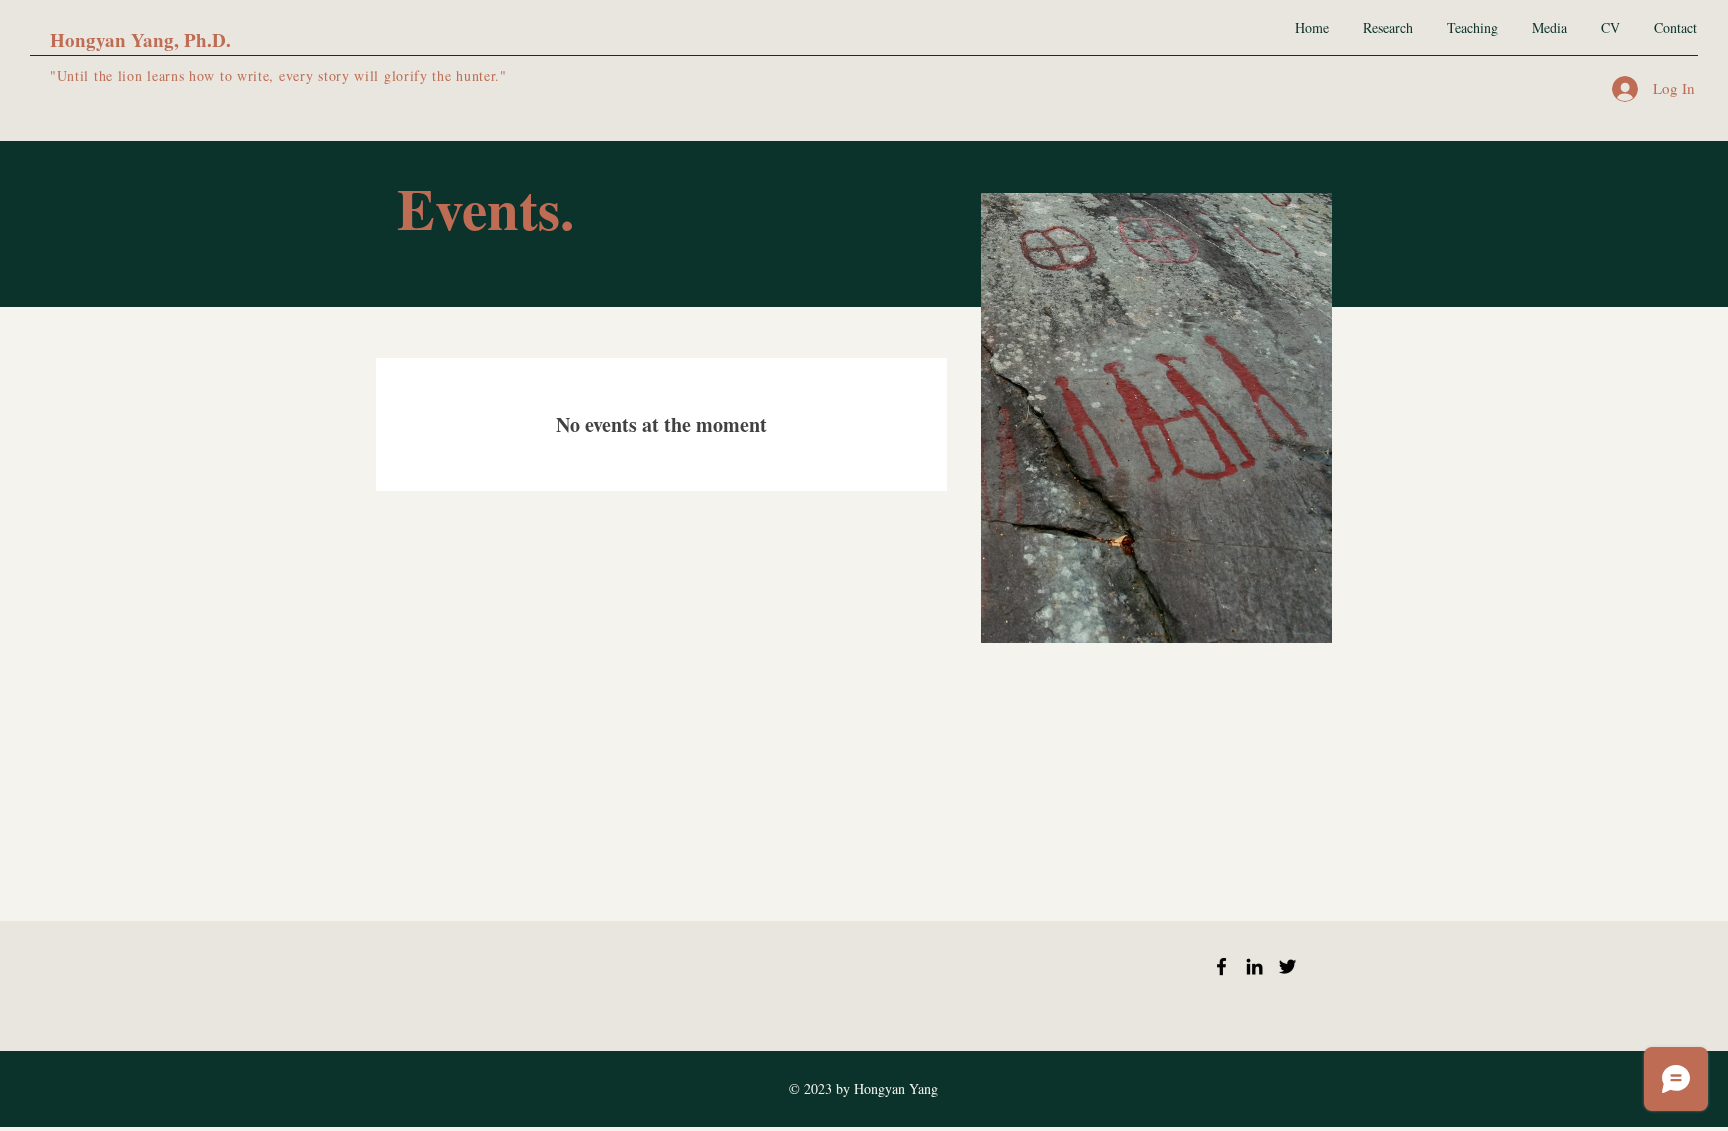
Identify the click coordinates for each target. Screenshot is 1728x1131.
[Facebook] (1221, 966)
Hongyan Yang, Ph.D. (140, 39)
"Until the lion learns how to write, (164, 75)
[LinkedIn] (1254, 966)
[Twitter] (1287, 966)
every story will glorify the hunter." (393, 75)
